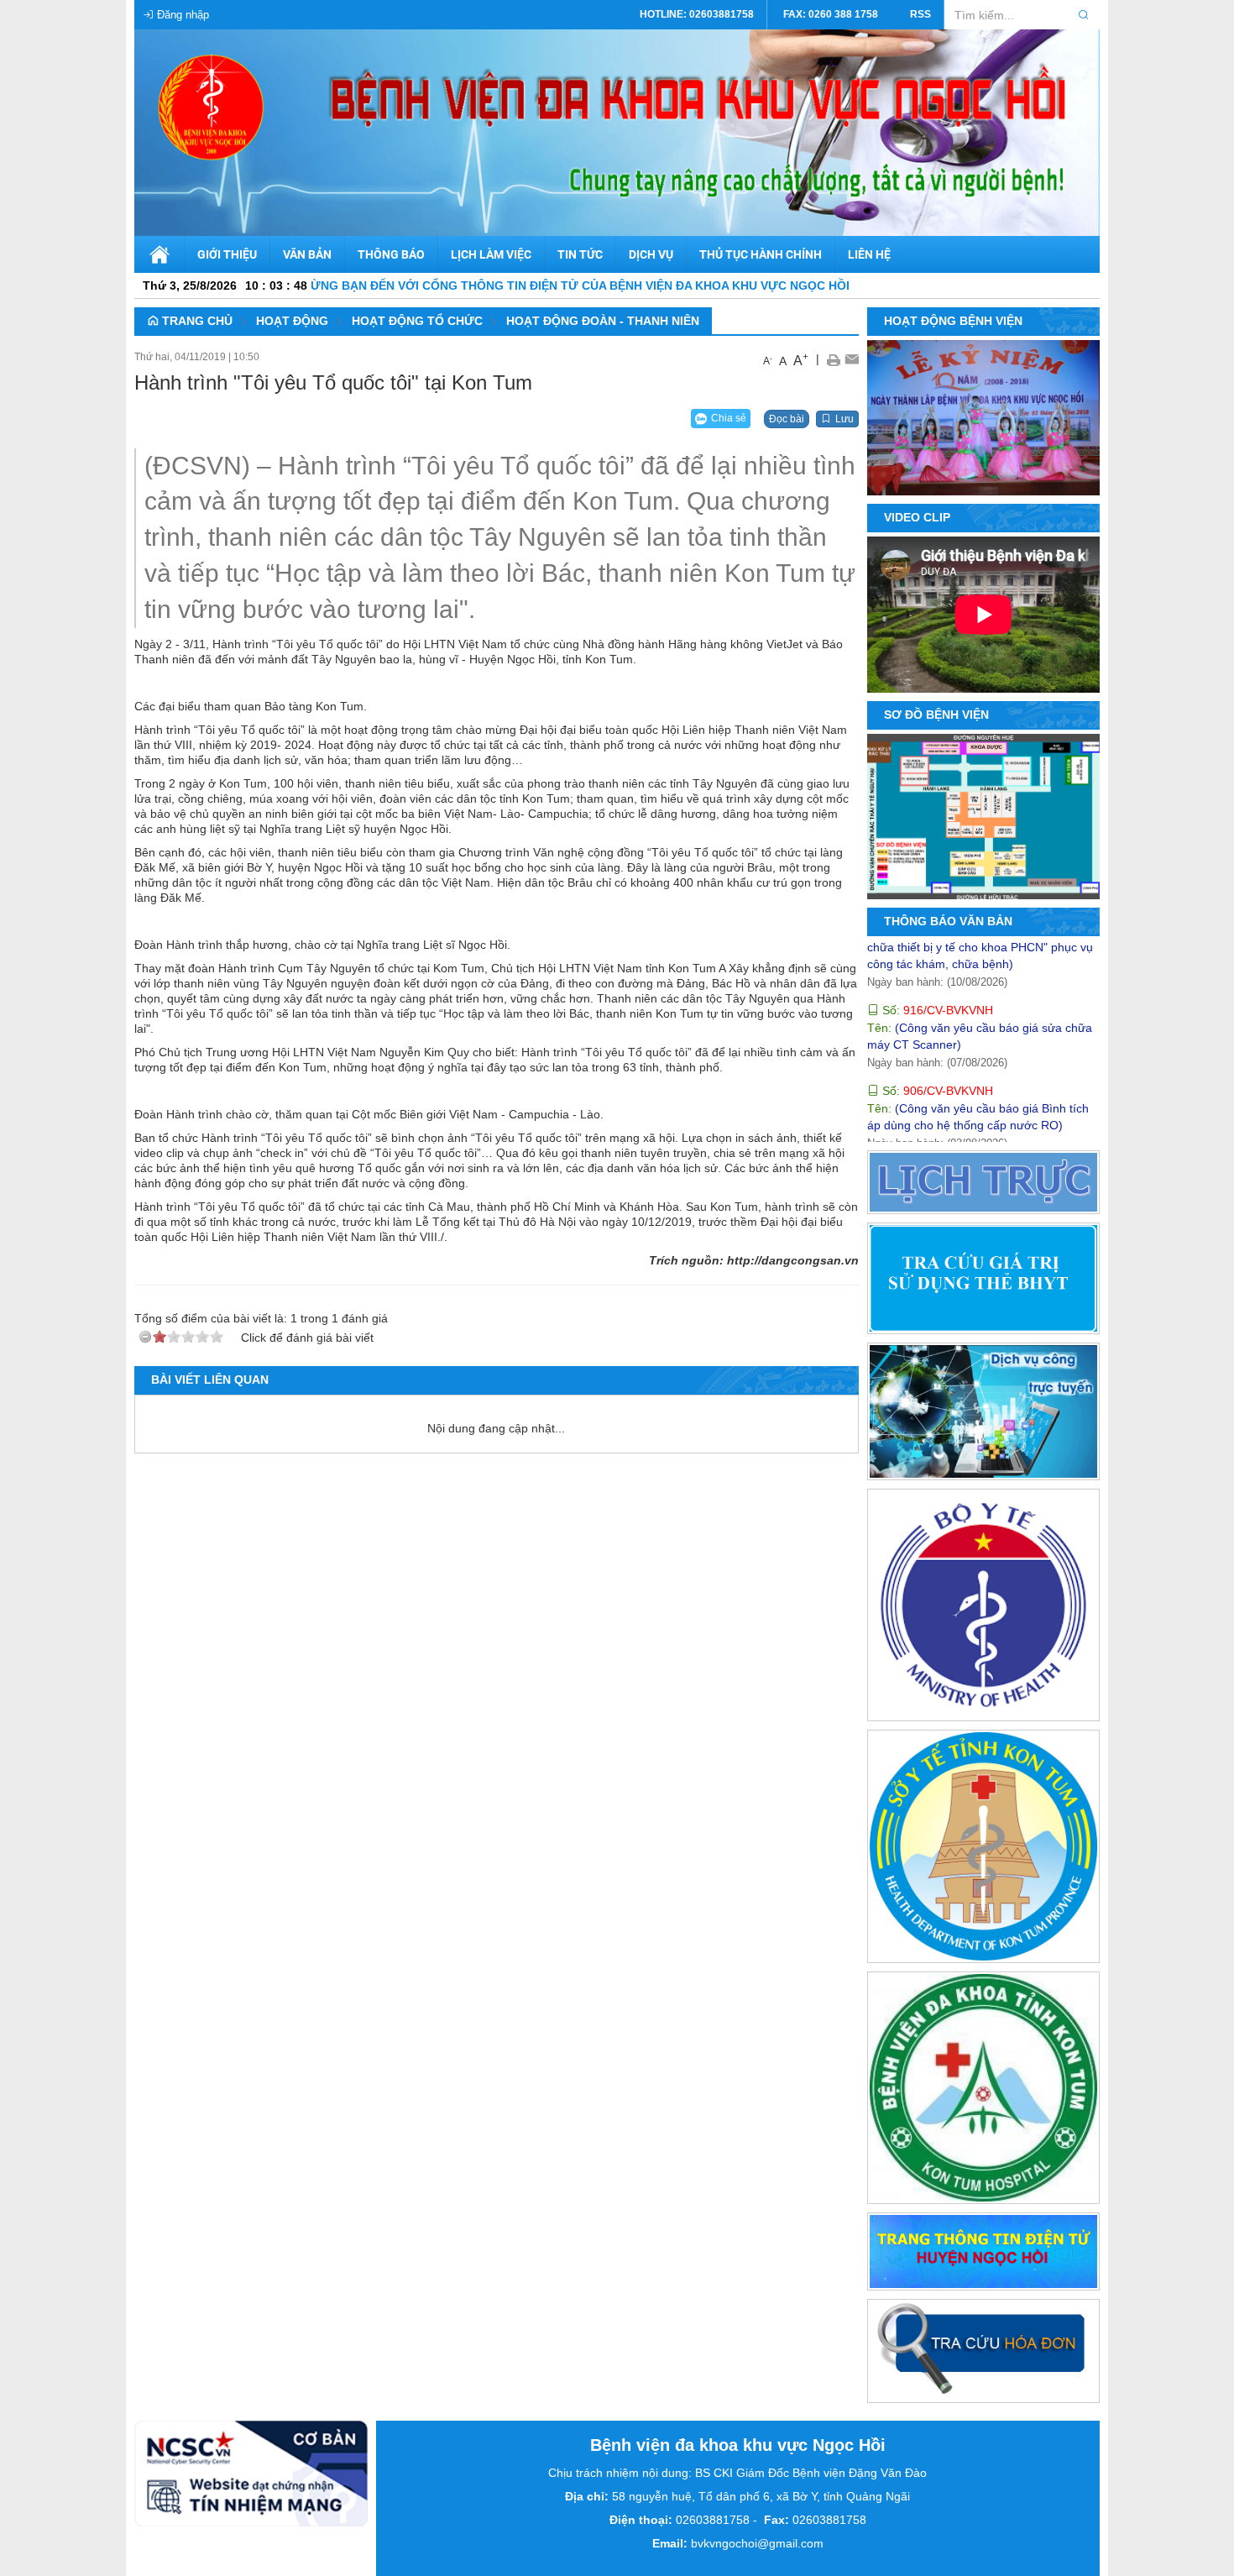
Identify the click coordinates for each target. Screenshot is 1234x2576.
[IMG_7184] (1012, 475)
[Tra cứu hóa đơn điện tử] (984, 2354)
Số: (936, 956)
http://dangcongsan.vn (793, 1260)
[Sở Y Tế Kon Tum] (984, 1850)
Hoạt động (292, 321)
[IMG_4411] (1037, 475)
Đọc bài (787, 419)
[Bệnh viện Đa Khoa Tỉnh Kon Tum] (984, 2091)
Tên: (955, 1135)
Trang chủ (196, 321)
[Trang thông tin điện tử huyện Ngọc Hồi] (984, 2254)
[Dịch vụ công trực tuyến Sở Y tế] (984, 1415)
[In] (833, 359)
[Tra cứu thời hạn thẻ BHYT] (984, 1281)
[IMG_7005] (1062, 475)
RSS (920, 14)
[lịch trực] (984, 1185)
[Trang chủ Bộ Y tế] (984, 1608)
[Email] (852, 359)
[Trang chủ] (159, 254)
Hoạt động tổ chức (417, 321)
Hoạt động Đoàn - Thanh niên (603, 321)
